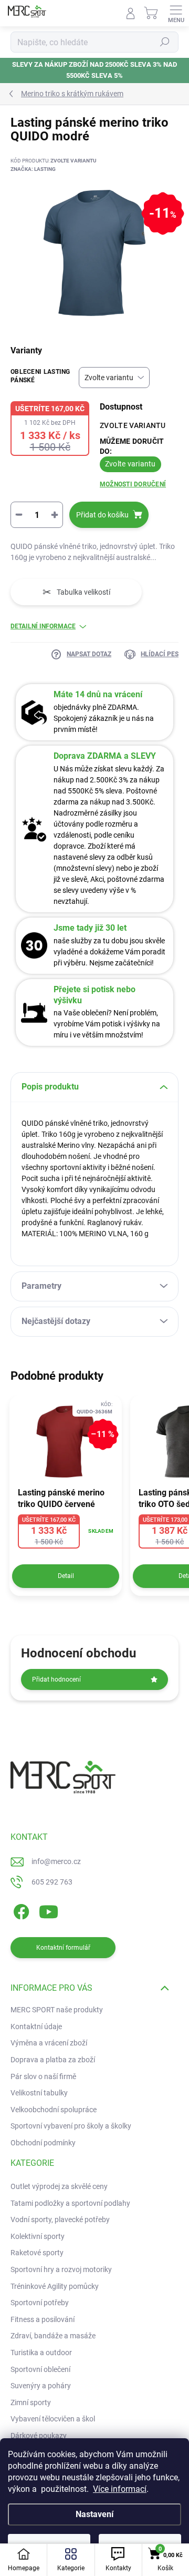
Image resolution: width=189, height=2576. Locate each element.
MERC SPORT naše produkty (57, 2010)
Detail (66, 1576)
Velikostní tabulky (39, 2093)
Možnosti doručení (133, 484)
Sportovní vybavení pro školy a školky (71, 2126)
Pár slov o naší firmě (43, 2076)
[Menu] (176, 13)
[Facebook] (20, 1910)
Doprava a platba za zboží (53, 2060)
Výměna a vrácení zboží (49, 2043)
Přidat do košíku (102, 515)
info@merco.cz (56, 1861)
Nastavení (94, 2514)
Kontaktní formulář (63, 1948)
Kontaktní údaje (36, 2027)
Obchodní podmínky (43, 2143)
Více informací (120, 2489)
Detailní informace (43, 626)
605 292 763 (52, 1882)
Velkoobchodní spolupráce (54, 2110)
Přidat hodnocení (56, 1679)
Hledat (165, 42)
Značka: (33, 169)
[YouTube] (49, 1910)
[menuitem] (59, 2187)
